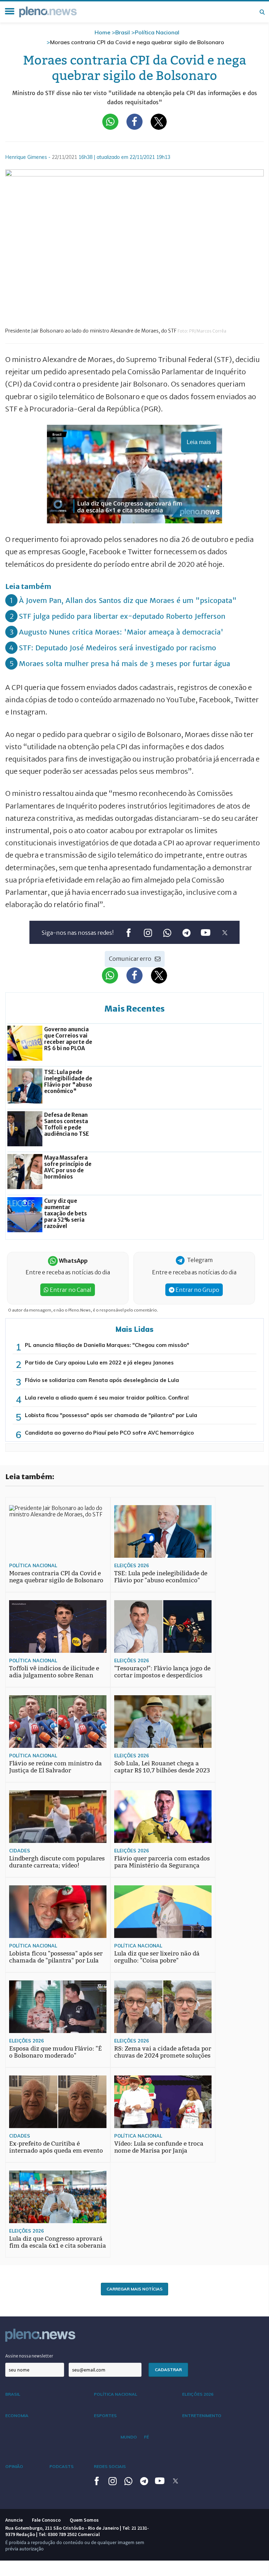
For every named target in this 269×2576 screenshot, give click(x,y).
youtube (205, 933)
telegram (186, 933)
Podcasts (61, 2466)
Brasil (123, 32)
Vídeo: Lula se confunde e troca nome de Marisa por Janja (159, 2147)
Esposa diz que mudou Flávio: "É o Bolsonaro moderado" (56, 2052)
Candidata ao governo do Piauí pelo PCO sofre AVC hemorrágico (109, 1433)
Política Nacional (157, 32)
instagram (148, 933)
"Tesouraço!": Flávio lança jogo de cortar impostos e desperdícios (162, 1672)
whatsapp (167, 933)
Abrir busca (262, 12)
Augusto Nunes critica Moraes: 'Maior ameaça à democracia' (121, 632)
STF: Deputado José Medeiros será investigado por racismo (118, 648)
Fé (146, 2437)
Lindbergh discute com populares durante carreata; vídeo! (57, 1862)
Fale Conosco (46, 2520)
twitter (225, 933)
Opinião (14, 2466)
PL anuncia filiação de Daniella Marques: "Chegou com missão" (107, 1345)
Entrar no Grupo (197, 1290)
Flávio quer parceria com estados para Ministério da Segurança (162, 1862)
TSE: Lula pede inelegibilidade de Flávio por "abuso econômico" (161, 1577)
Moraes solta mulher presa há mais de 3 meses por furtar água (125, 663)
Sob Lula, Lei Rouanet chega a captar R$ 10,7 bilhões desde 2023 (162, 1767)
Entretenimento (202, 2416)
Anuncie (14, 2520)
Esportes (105, 2416)
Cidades (20, 1851)
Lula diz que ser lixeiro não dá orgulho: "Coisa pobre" (157, 1957)
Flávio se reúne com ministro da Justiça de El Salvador (56, 1767)
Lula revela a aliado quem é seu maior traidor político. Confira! (107, 1398)
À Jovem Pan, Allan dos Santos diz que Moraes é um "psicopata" (128, 600)
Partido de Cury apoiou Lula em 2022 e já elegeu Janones (99, 1363)
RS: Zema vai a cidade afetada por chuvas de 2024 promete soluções (163, 2052)
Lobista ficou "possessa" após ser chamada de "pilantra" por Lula (111, 1415)
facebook (128, 933)
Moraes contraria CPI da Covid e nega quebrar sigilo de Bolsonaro (56, 1577)
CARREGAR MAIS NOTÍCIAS (134, 2289)
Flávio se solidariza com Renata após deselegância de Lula (102, 1380)
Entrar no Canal (70, 1290)
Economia (17, 2416)
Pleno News (48, 12)
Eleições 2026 (132, 1565)
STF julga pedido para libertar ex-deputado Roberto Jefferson (122, 616)
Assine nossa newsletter (29, 2356)
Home (102, 32)
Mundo (129, 2437)
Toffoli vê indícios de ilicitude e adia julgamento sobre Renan (54, 1672)
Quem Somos (84, 2520)
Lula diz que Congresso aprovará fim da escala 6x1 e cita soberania (58, 2242)
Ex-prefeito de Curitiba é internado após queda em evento (56, 2147)
